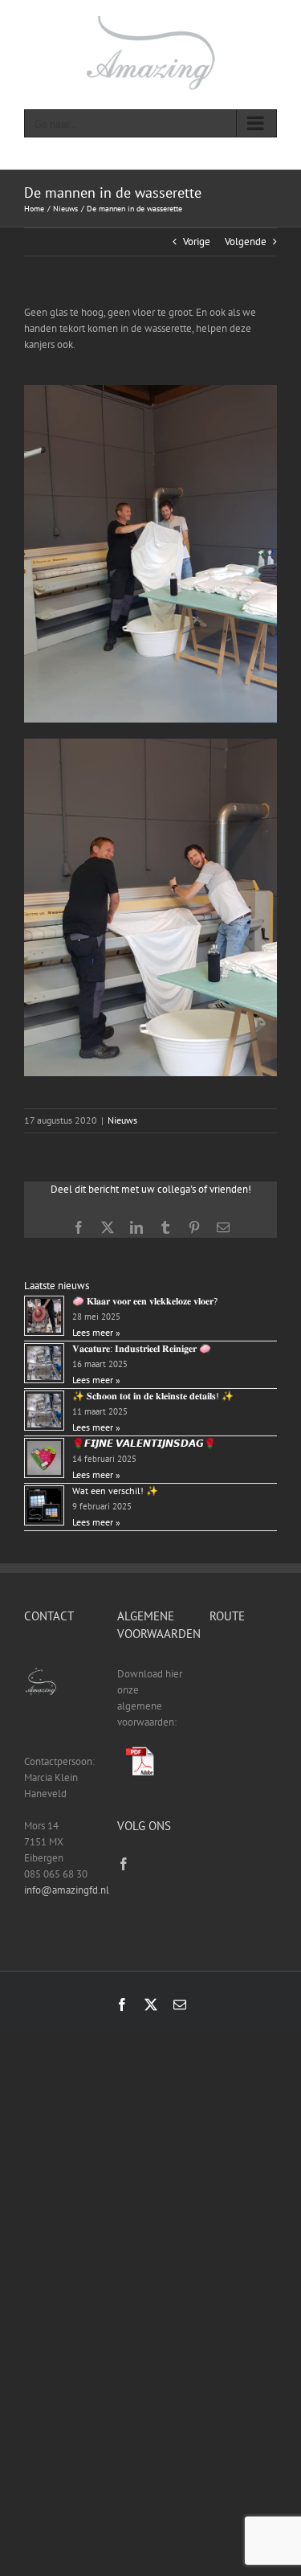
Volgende (246, 242)
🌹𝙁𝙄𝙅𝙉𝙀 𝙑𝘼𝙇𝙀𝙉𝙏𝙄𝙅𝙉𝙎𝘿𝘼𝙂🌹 (144, 1443)
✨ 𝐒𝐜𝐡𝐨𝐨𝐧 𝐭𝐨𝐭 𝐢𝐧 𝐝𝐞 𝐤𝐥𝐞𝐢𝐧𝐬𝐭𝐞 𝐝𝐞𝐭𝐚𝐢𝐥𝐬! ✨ (153, 1396)
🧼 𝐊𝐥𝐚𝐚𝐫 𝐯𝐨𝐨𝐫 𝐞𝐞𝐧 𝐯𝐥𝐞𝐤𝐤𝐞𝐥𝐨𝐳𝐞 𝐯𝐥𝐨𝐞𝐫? (145, 1301)
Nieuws (122, 1120)
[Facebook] (124, 1864)
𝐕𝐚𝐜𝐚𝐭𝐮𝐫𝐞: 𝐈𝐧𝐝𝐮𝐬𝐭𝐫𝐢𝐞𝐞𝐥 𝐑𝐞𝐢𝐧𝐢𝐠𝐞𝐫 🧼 (142, 1348)
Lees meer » (96, 1332)
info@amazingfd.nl (67, 1890)
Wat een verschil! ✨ (115, 1491)
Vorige (197, 242)
